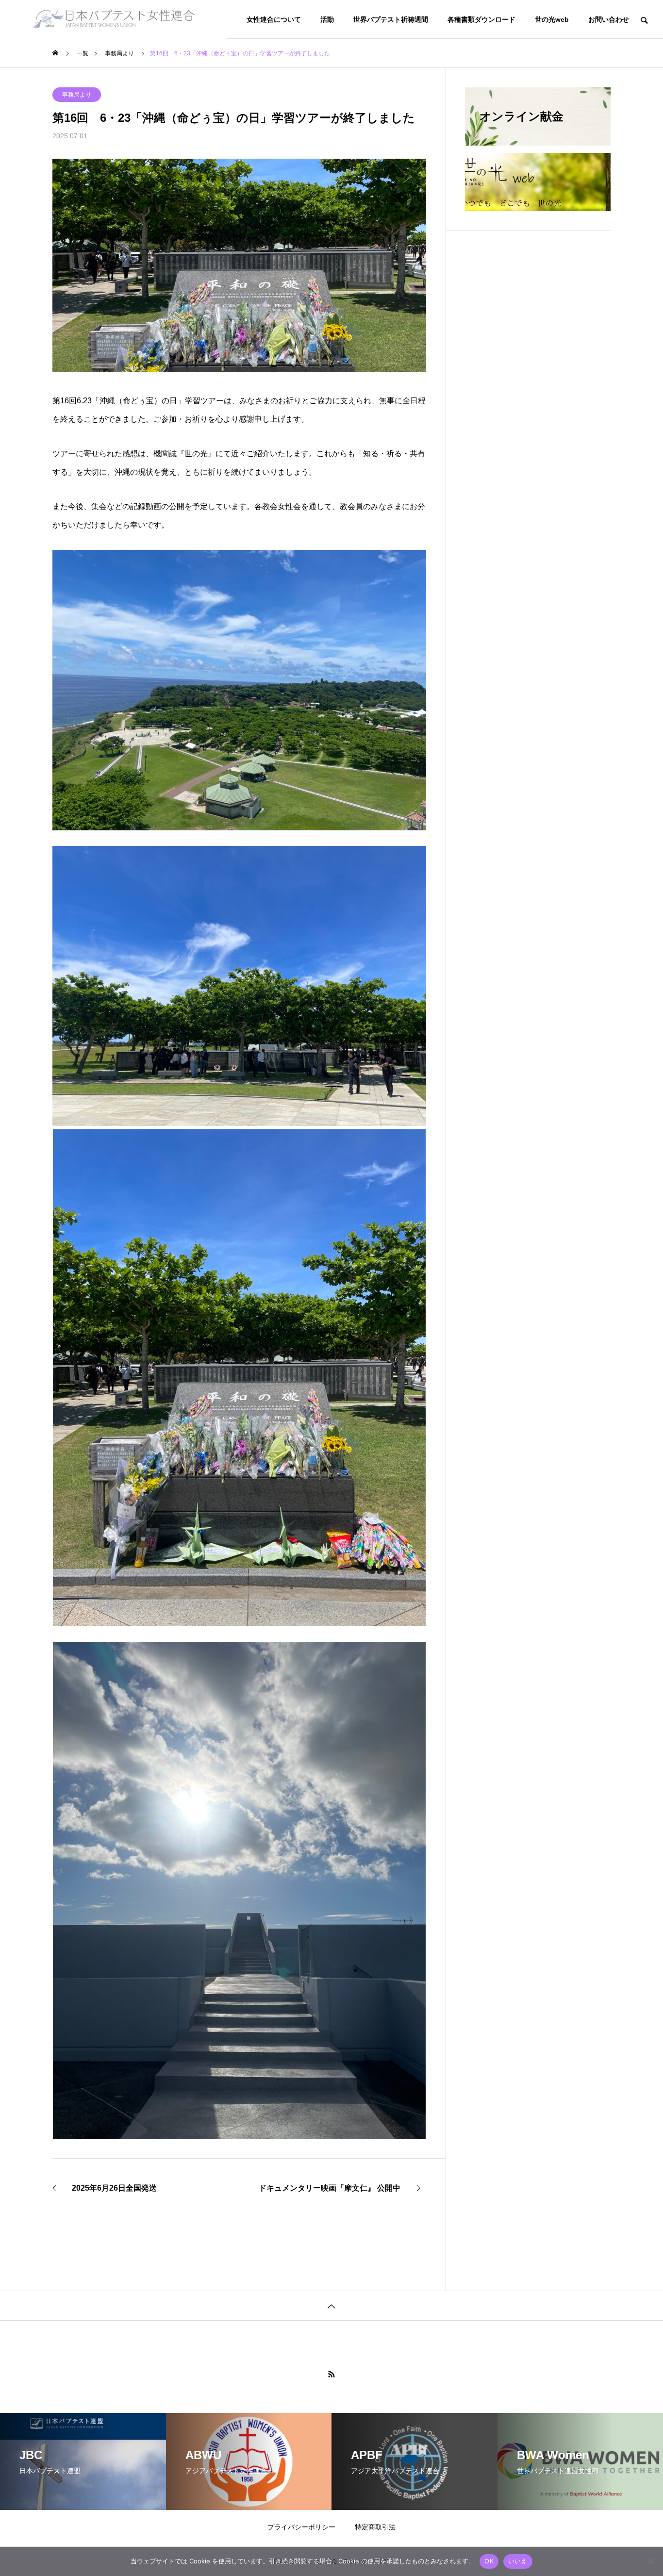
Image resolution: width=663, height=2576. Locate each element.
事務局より (77, 95)
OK (489, 2561)
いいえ (518, 2561)
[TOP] (331, 2305)
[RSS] (331, 2374)
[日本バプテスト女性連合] (114, 19)
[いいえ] (651, 2561)
